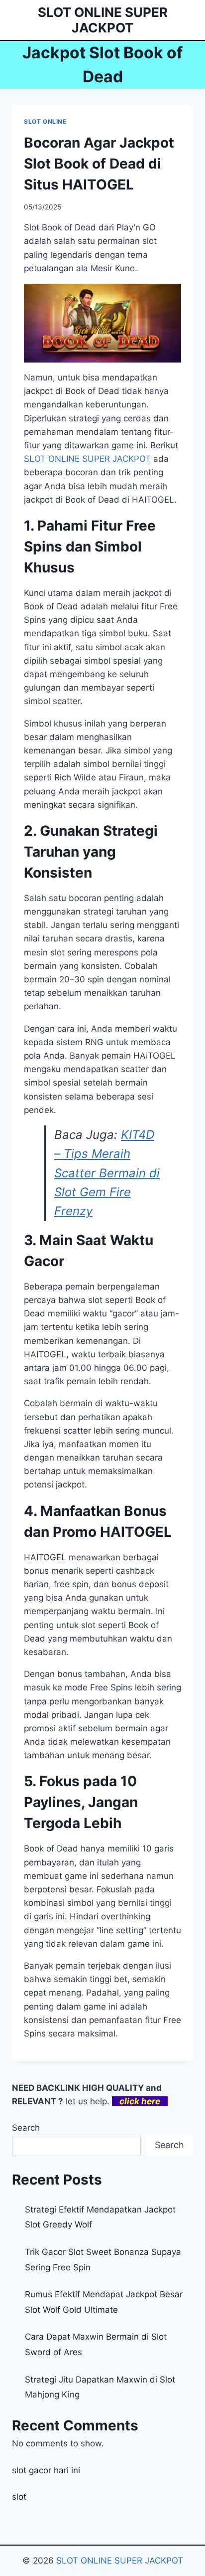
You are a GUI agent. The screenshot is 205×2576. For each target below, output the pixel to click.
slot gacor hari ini (46, 2470)
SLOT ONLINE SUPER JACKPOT (120, 2561)
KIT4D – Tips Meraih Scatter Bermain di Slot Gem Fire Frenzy (107, 1173)
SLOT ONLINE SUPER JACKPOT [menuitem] (87, 459)
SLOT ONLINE (45, 121)
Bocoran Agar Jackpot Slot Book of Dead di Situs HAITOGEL (99, 164)
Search (26, 2128)
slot (19, 2497)
